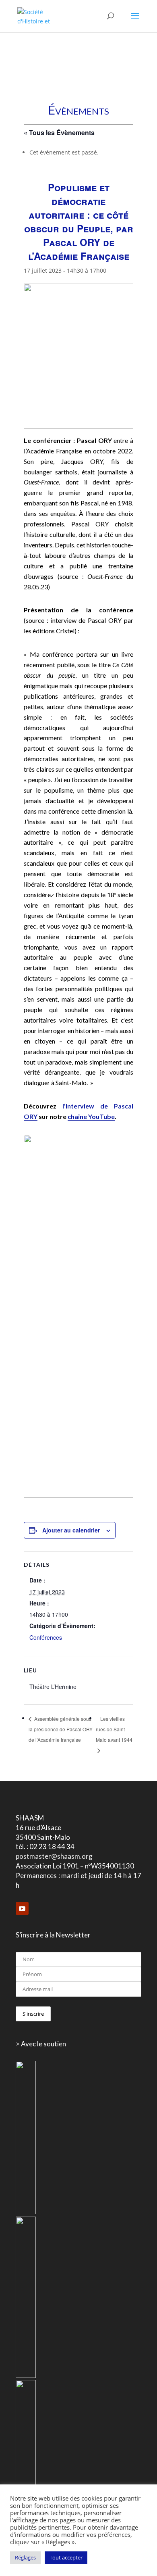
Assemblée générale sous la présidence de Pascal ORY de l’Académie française (61, 1729)
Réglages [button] (25, 2557)
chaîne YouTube (91, 1116)
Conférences (46, 1637)
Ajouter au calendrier (71, 1530)
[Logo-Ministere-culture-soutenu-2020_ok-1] (26, 2376)
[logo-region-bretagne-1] (26, 2212)
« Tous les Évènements (59, 133)
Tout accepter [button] (66, 2557)
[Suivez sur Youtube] (22, 1908)
